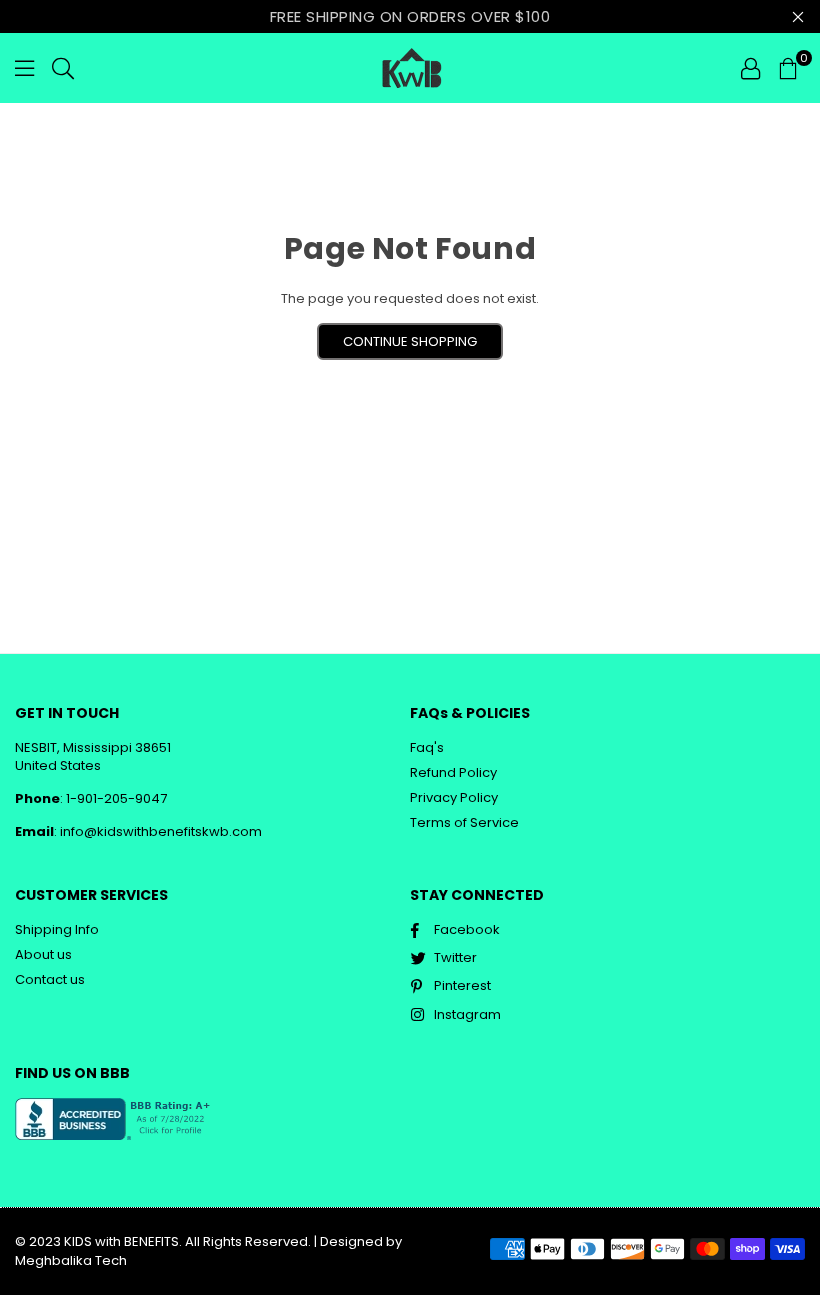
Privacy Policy (454, 797)
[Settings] (750, 68)
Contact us (50, 979)
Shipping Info (57, 929)
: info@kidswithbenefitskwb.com (158, 831)
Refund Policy (453, 772)
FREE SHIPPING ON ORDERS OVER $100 (410, 16)
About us (43, 954)
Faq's (427, 747)
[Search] (63, 68)
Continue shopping (410, 341)
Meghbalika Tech (71, 1260)
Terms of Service (464, 822)
